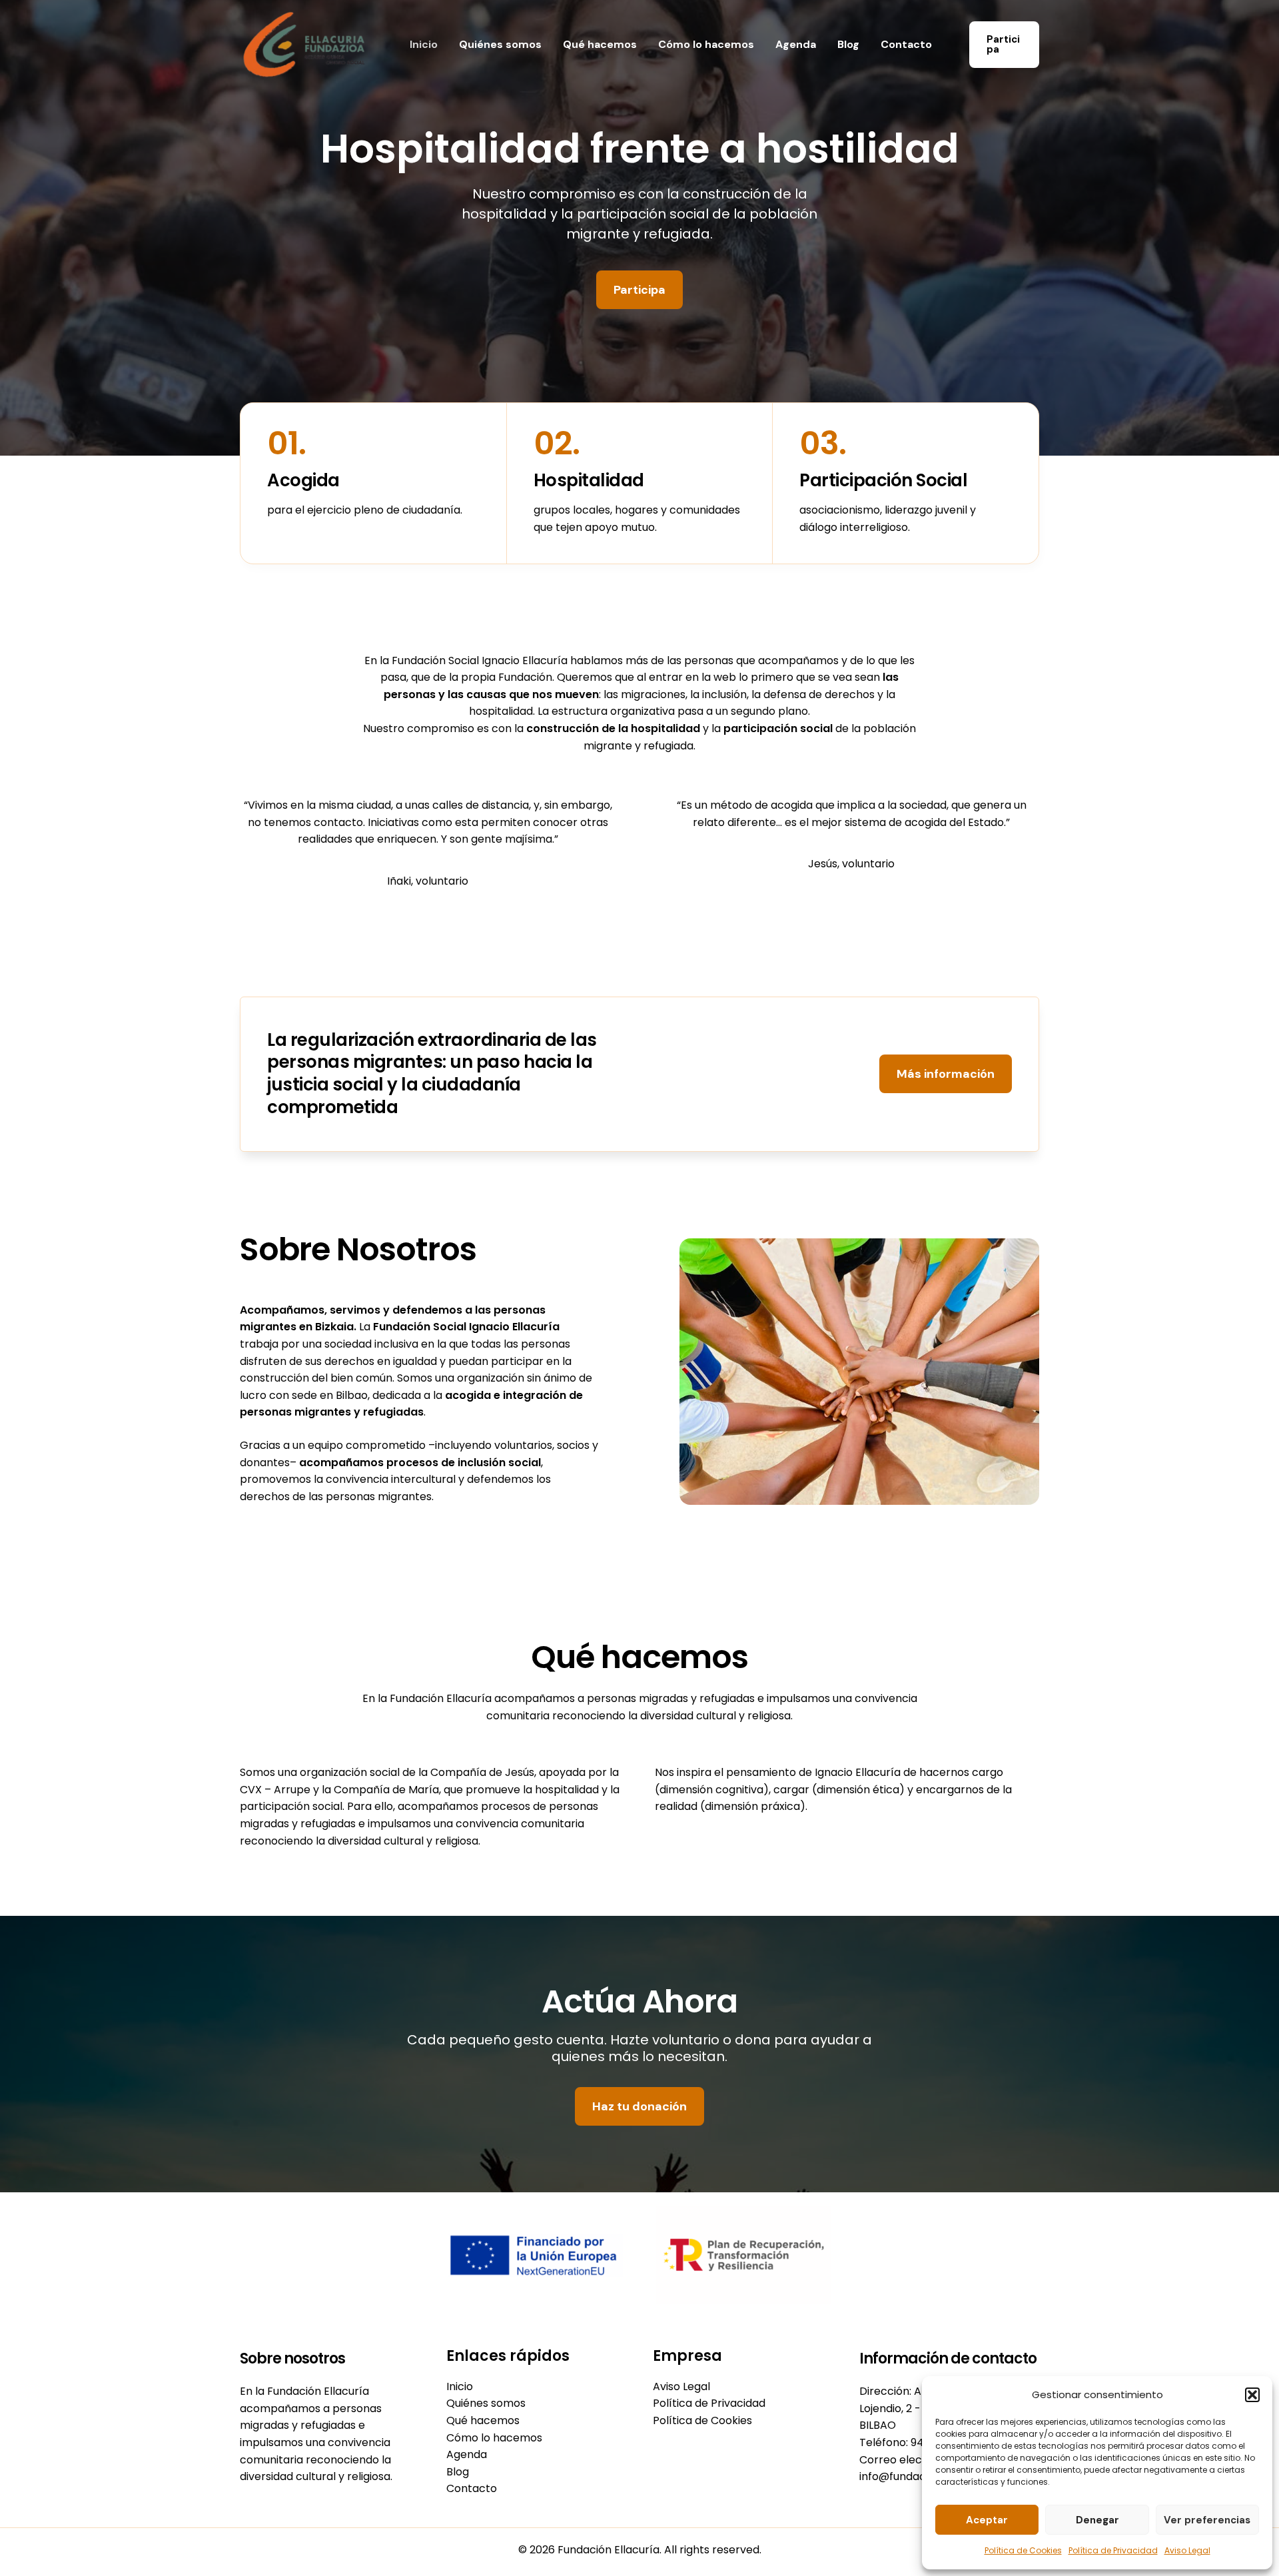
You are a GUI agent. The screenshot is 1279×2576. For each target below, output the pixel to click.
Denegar (1097, 2520)
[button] (1252, 2395)
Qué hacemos (600, 44)
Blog (848, 44)
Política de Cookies (1023, 2550)
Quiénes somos (500, 44)
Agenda (796, 44)
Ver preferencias (1207, 2520)
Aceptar (987, 2520)
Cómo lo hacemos (706, 44)
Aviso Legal (1187, 2550)
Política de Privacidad (1113, 2550)
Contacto (906, 44)
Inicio (424, 44)
